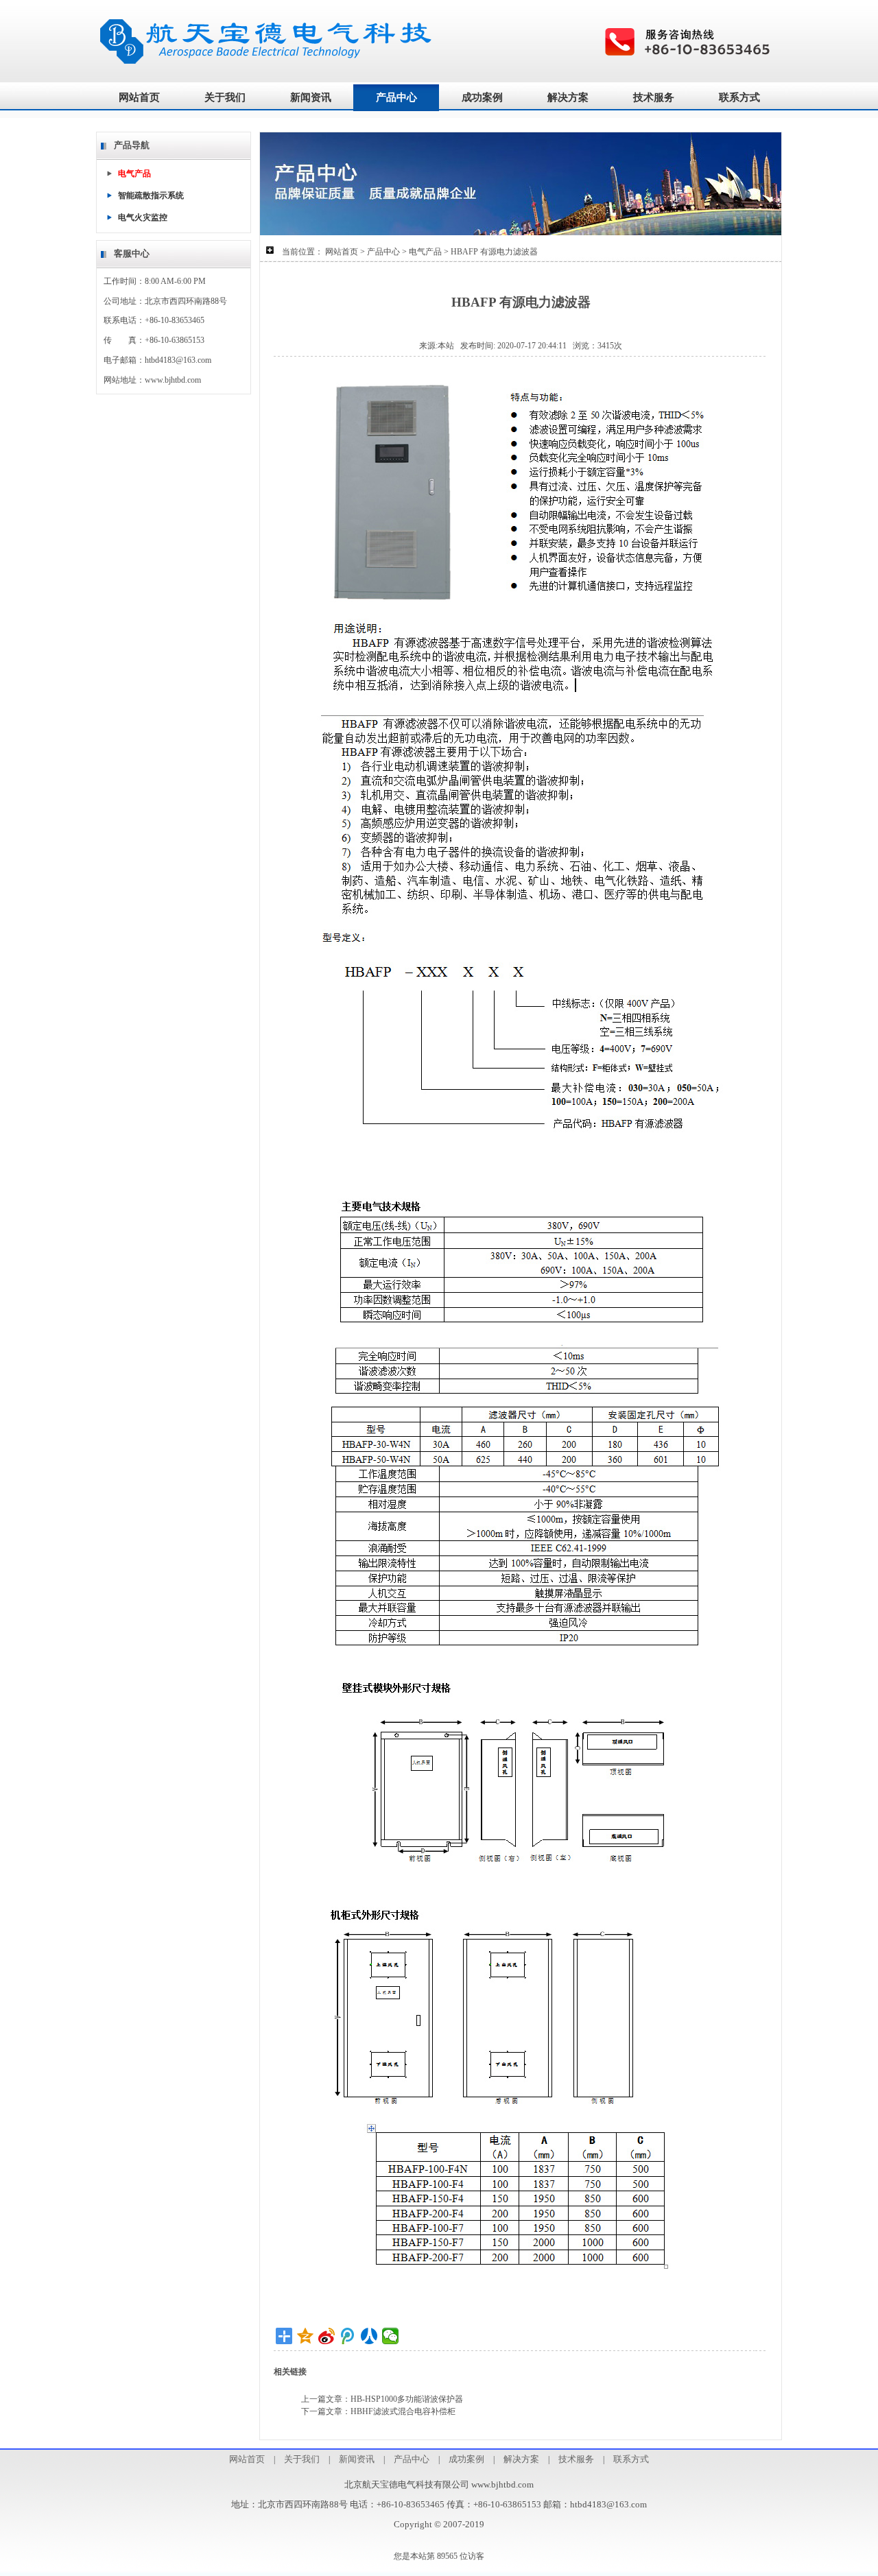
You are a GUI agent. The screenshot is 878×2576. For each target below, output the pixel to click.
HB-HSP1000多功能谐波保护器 (407, 2399)
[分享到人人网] (369, 2336)
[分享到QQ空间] (306, 2336)
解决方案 (568, 97)
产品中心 (396, 97)
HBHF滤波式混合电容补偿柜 (403, 2411)
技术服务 (654, 97)
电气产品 (425, 252)
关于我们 (225, 97)
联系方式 (739, 97)
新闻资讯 (311, 97)
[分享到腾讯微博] (348, 2336)
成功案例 (482, 97)
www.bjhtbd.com (173, 380)
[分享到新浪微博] (327, 2336)
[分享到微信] (391, 2336)
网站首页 (139, 97)
